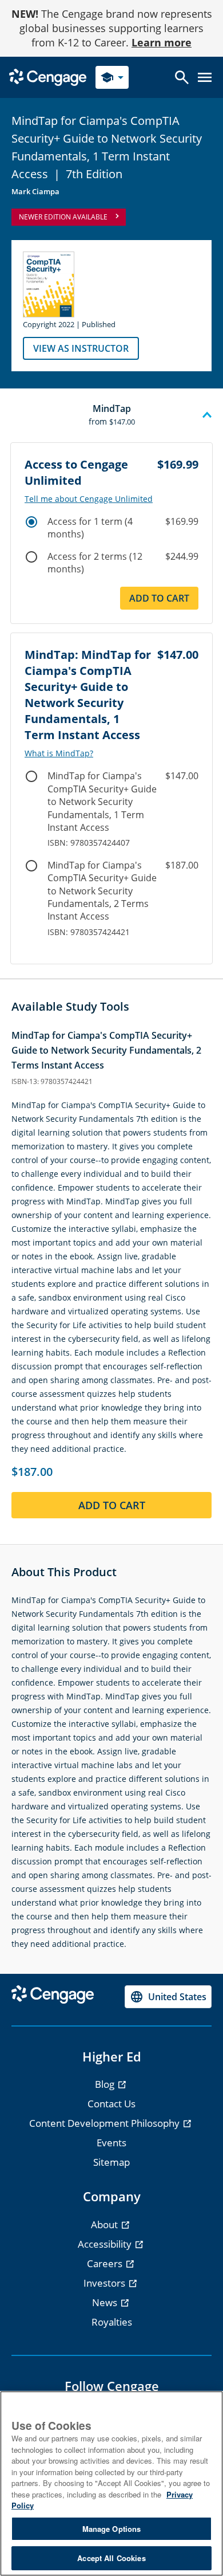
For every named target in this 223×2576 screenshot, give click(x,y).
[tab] (111, 415)
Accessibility (106, 2244)
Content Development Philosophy (105, 2123)
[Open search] (182, 77)
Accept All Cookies (111, 2558)
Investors (105, 2283)
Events (111, 2143)
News (106, 2302)
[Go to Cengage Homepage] (48, 76)
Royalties (112, 2322)
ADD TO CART (112, 1505)
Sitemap (111, 2162)
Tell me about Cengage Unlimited (89, 499)
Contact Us (111, 2104)
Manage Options (112, 2529)
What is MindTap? (59, 753)
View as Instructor (81, 348)
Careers (106, 2263)
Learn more (162, 42)
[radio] (31, 522)
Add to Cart (159, 598)
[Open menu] (205, 77)
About (105, 2224)
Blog (106, 2084)
